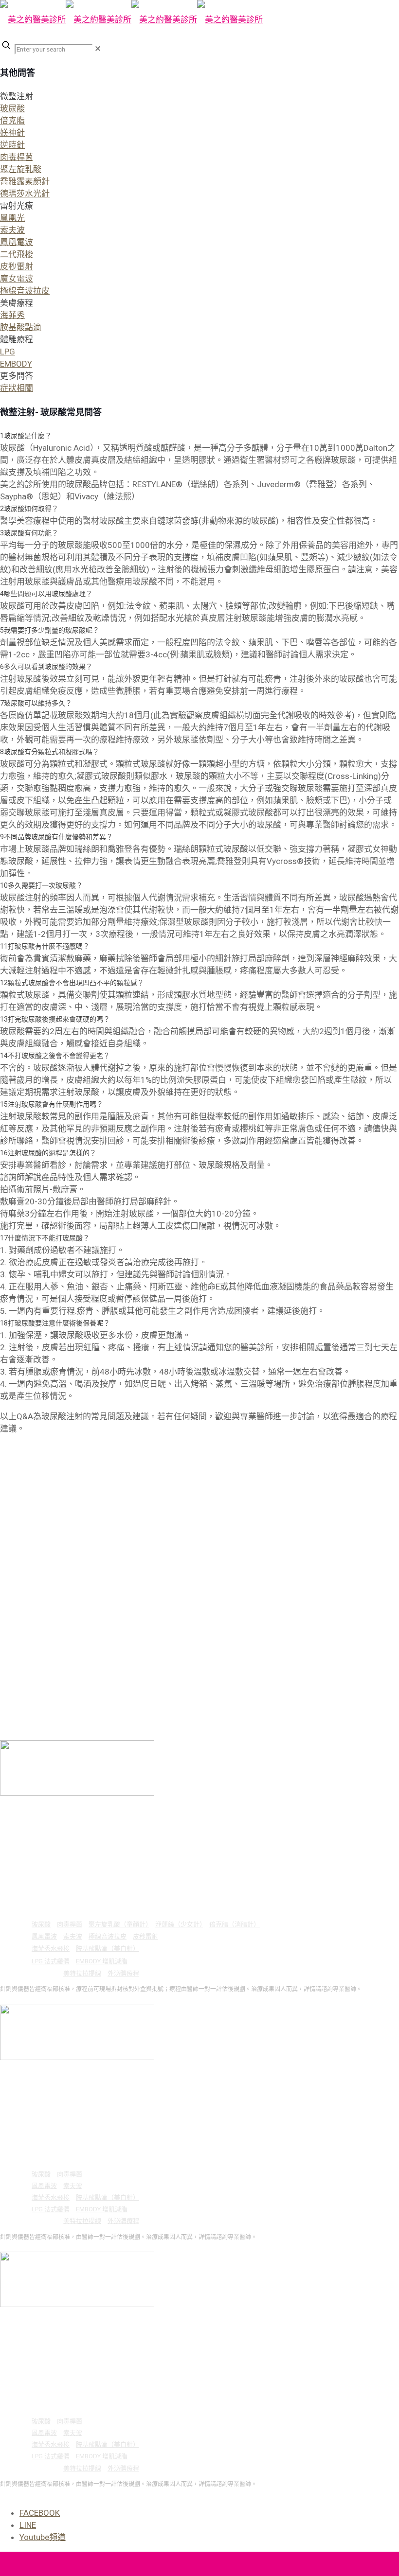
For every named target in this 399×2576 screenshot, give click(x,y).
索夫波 (12, 230)
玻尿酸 (12, 108)
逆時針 (12, 145)
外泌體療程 (123, 1973)
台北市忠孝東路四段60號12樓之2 (89, 1813)
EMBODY (16, 364)
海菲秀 (12, 315)
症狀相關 (17, 388)
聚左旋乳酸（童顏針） (119, 1924)
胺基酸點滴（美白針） (108, 1949)
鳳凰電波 (17, 242)
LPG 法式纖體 (51, 1961)
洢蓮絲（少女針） (179, 1924)
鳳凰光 (12, 218)
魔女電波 (17, 279)
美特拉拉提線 (82, 1973)
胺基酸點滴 (21, 327)
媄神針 (12, 133)
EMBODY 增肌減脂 (102, 1961)
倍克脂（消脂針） (235, 1924)
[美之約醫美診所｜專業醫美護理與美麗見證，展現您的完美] (131, 19)
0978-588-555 (54, 1837)
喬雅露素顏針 (25, 181)
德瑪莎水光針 (25, 194)
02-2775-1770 (54, 1825)
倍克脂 (12, 121)
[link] (98, 49)
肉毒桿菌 (17, 157)
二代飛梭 (17, 254)
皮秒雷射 (17, 266)
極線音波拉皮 (25, 291)
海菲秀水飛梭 (51, 1949)
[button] (199, 145)
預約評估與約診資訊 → (30, 1999)
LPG (8, 352)
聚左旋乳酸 (21, 169)
